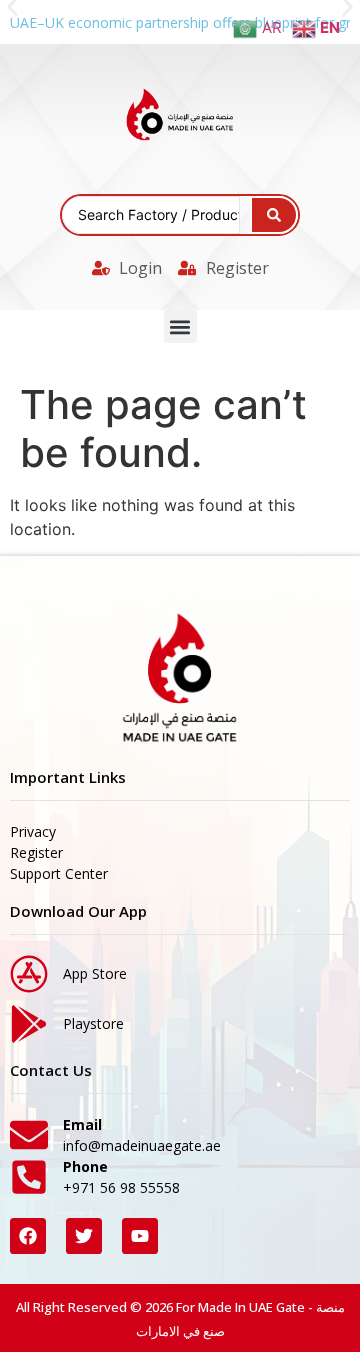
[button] (180, 326)
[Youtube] (140, 1236)
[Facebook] (28, 1236)
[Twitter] (84, 1236)
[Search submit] (274, 215)
